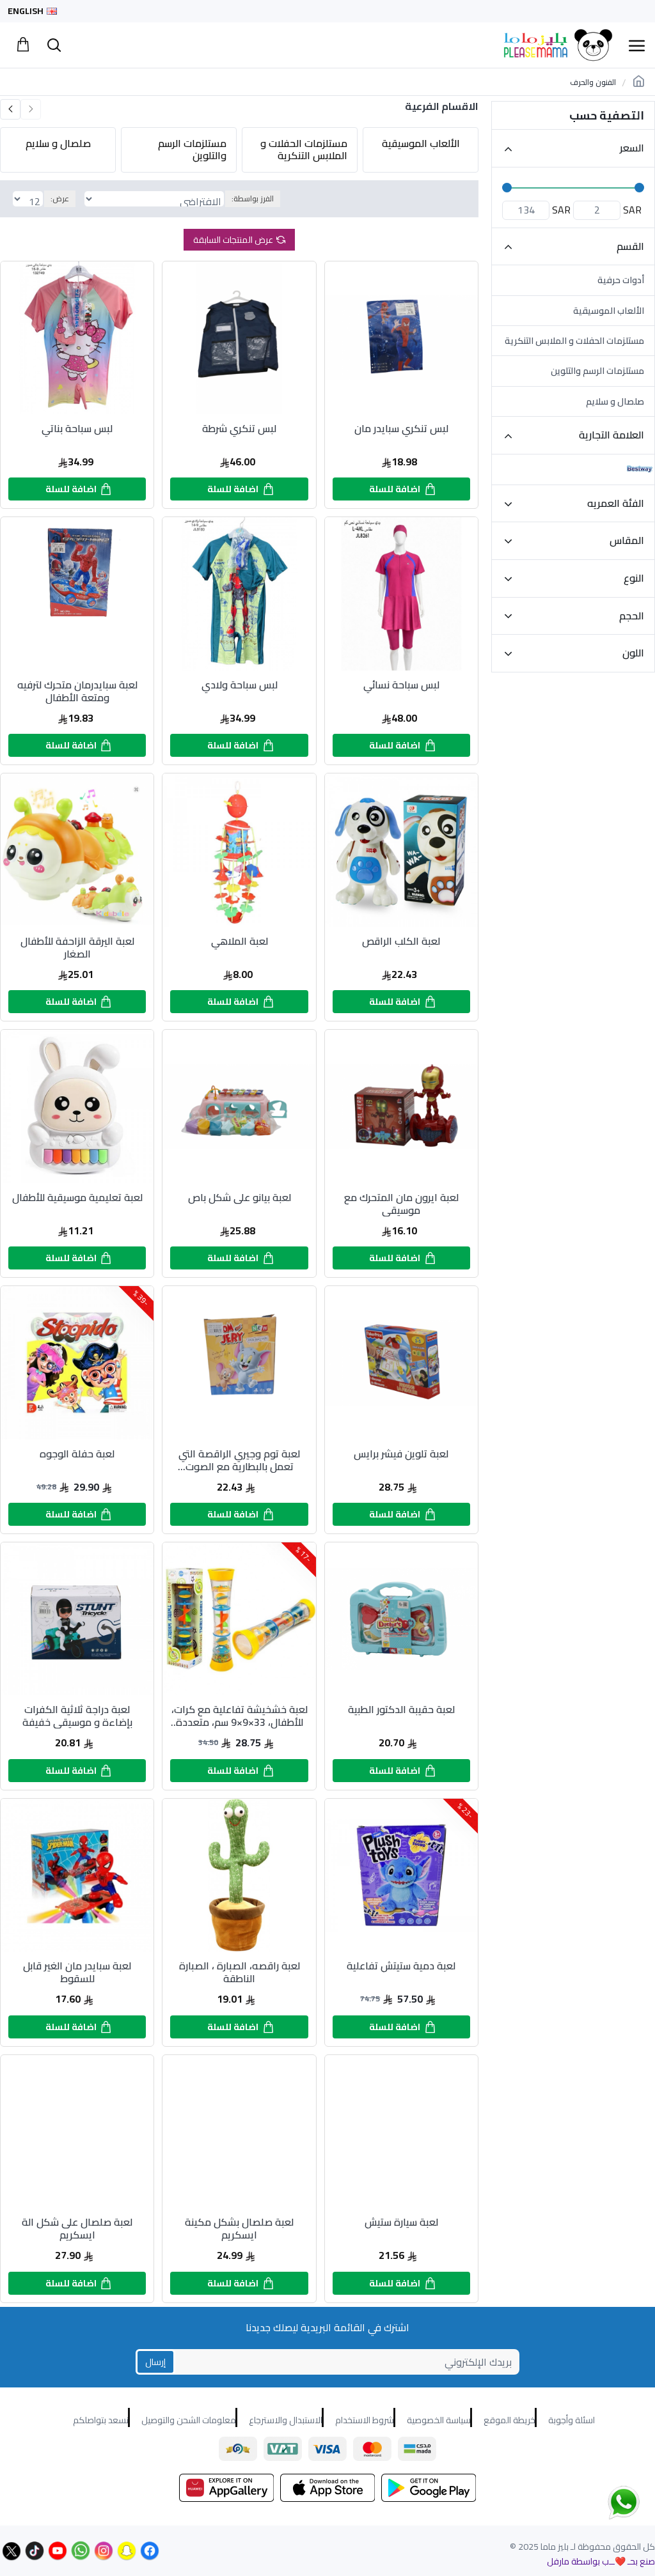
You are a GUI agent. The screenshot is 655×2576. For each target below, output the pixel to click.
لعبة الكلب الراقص (401, 943)
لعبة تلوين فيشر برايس (401, 1455)
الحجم (632, 616)
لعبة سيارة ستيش (401, 2223)
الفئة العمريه (616, 503)
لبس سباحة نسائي (401, 686)
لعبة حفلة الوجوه (77, 1455)
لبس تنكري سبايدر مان (401, 430)
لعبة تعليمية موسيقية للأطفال (77, 1199)
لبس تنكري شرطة (239, 430)
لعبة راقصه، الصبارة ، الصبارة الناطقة (240, 1972)
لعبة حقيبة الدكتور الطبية (401, 1711)
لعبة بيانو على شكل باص (240, 1199)
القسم (630, 246)
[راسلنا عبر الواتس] (601, 2502)
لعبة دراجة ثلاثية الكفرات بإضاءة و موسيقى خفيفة (77, 1716)
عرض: (60, 198)
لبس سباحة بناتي (77, 430)
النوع (634, 578)
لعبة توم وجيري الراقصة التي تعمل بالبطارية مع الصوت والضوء (239, 1460)
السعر (632, 148)
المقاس (627, 540)
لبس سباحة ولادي (240, 686)
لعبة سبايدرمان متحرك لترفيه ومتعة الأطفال (77, 691)
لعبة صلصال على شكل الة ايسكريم (77, 2228)
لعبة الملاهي (240, 943)
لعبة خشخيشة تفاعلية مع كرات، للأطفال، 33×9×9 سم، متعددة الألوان (240, 1716)
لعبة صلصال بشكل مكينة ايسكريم (239, 2228)
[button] (31, 109)
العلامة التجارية (612, 435)
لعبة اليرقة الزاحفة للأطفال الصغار (77, 947)
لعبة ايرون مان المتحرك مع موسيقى (401, 1204)
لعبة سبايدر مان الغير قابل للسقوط (77, 1972)
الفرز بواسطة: (253, 198)
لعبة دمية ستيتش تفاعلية (401, 1967)
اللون (633, 653)
